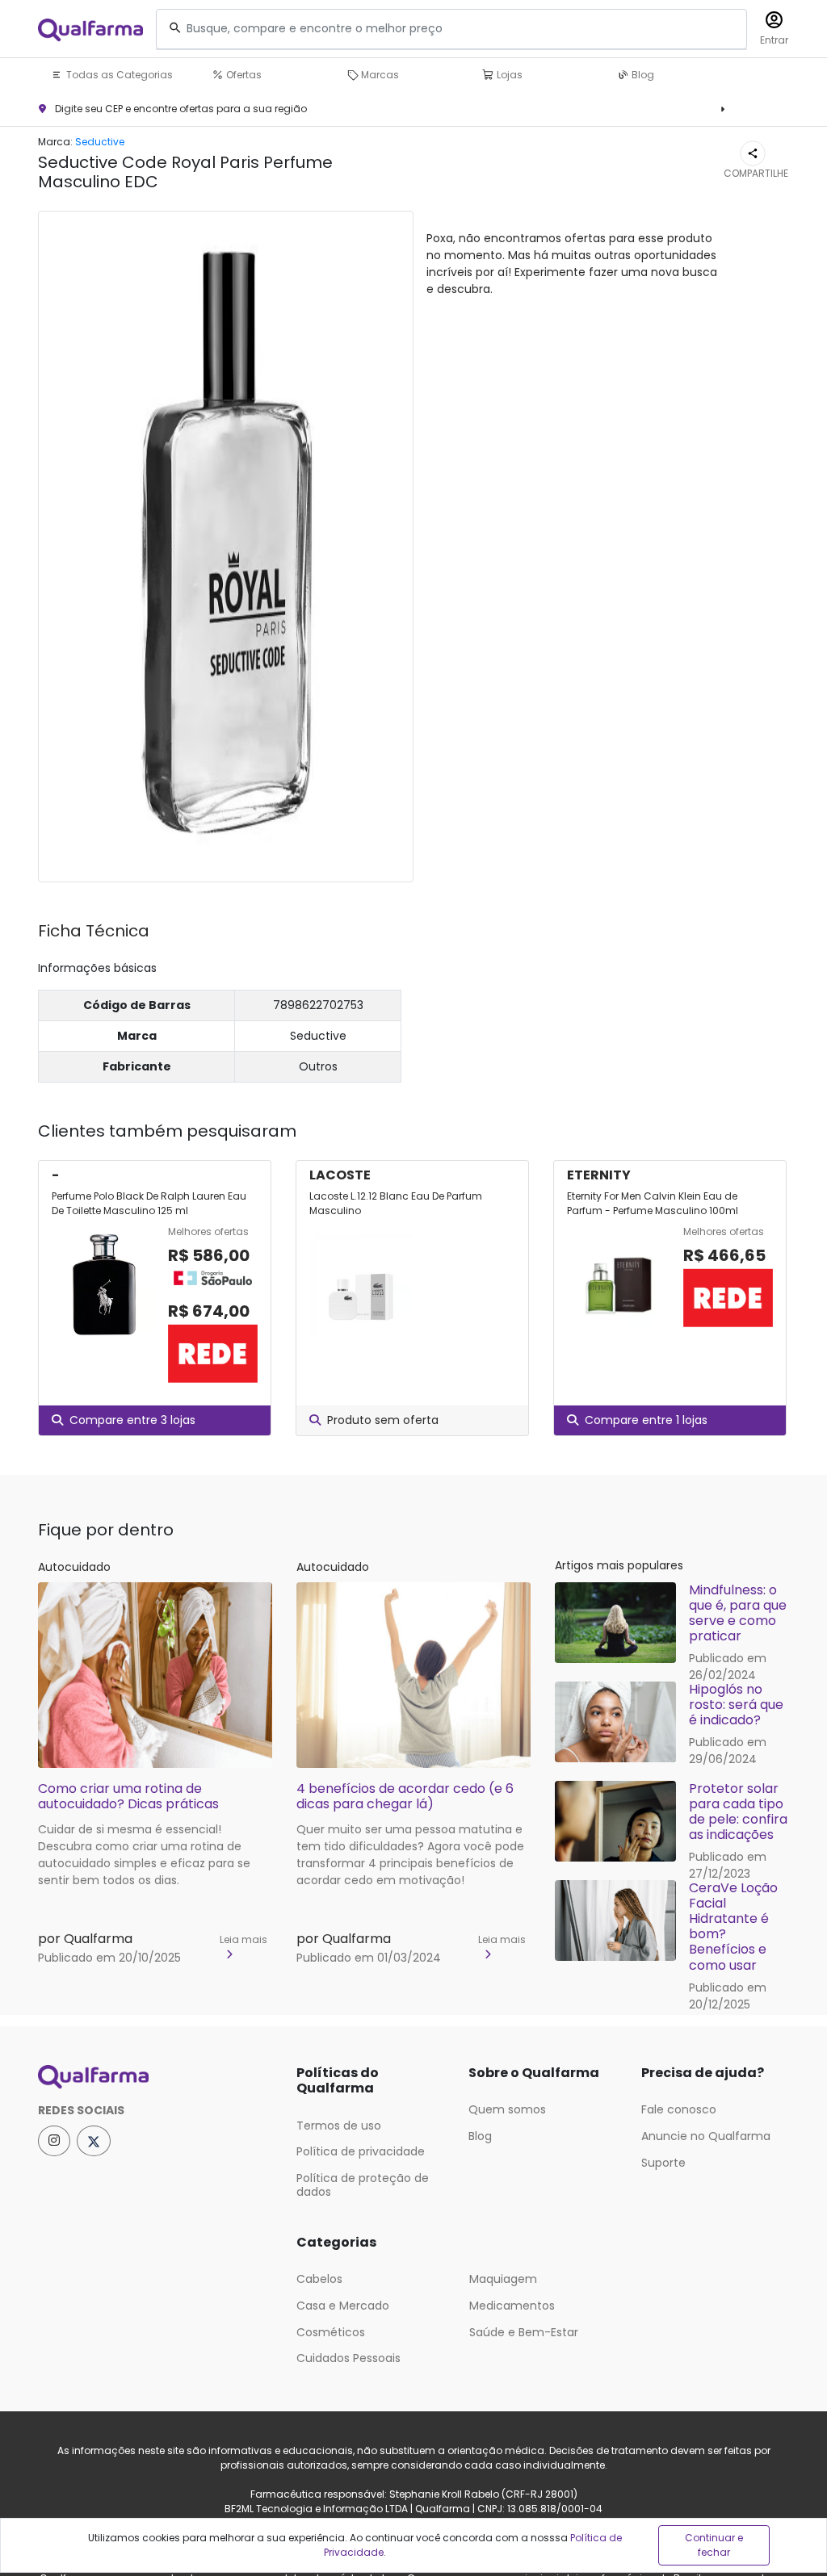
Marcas (379, 75)
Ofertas (243, 75)
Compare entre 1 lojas (646, 1420)
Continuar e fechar (714, 2545)
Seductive (100, 142)
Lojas (508, 75)
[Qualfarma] (90, 29)
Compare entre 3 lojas (132, 1420)
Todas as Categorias (118, 75)
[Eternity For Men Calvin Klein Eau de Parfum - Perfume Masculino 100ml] (619, 1285)
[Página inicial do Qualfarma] (155, 2077)
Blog (642, 75)
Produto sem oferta (383, 1420)
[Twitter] (94, 2141)
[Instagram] (54, 2141)
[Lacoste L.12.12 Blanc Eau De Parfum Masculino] (361, 1285)
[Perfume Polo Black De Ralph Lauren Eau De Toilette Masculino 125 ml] (103, 1305)
